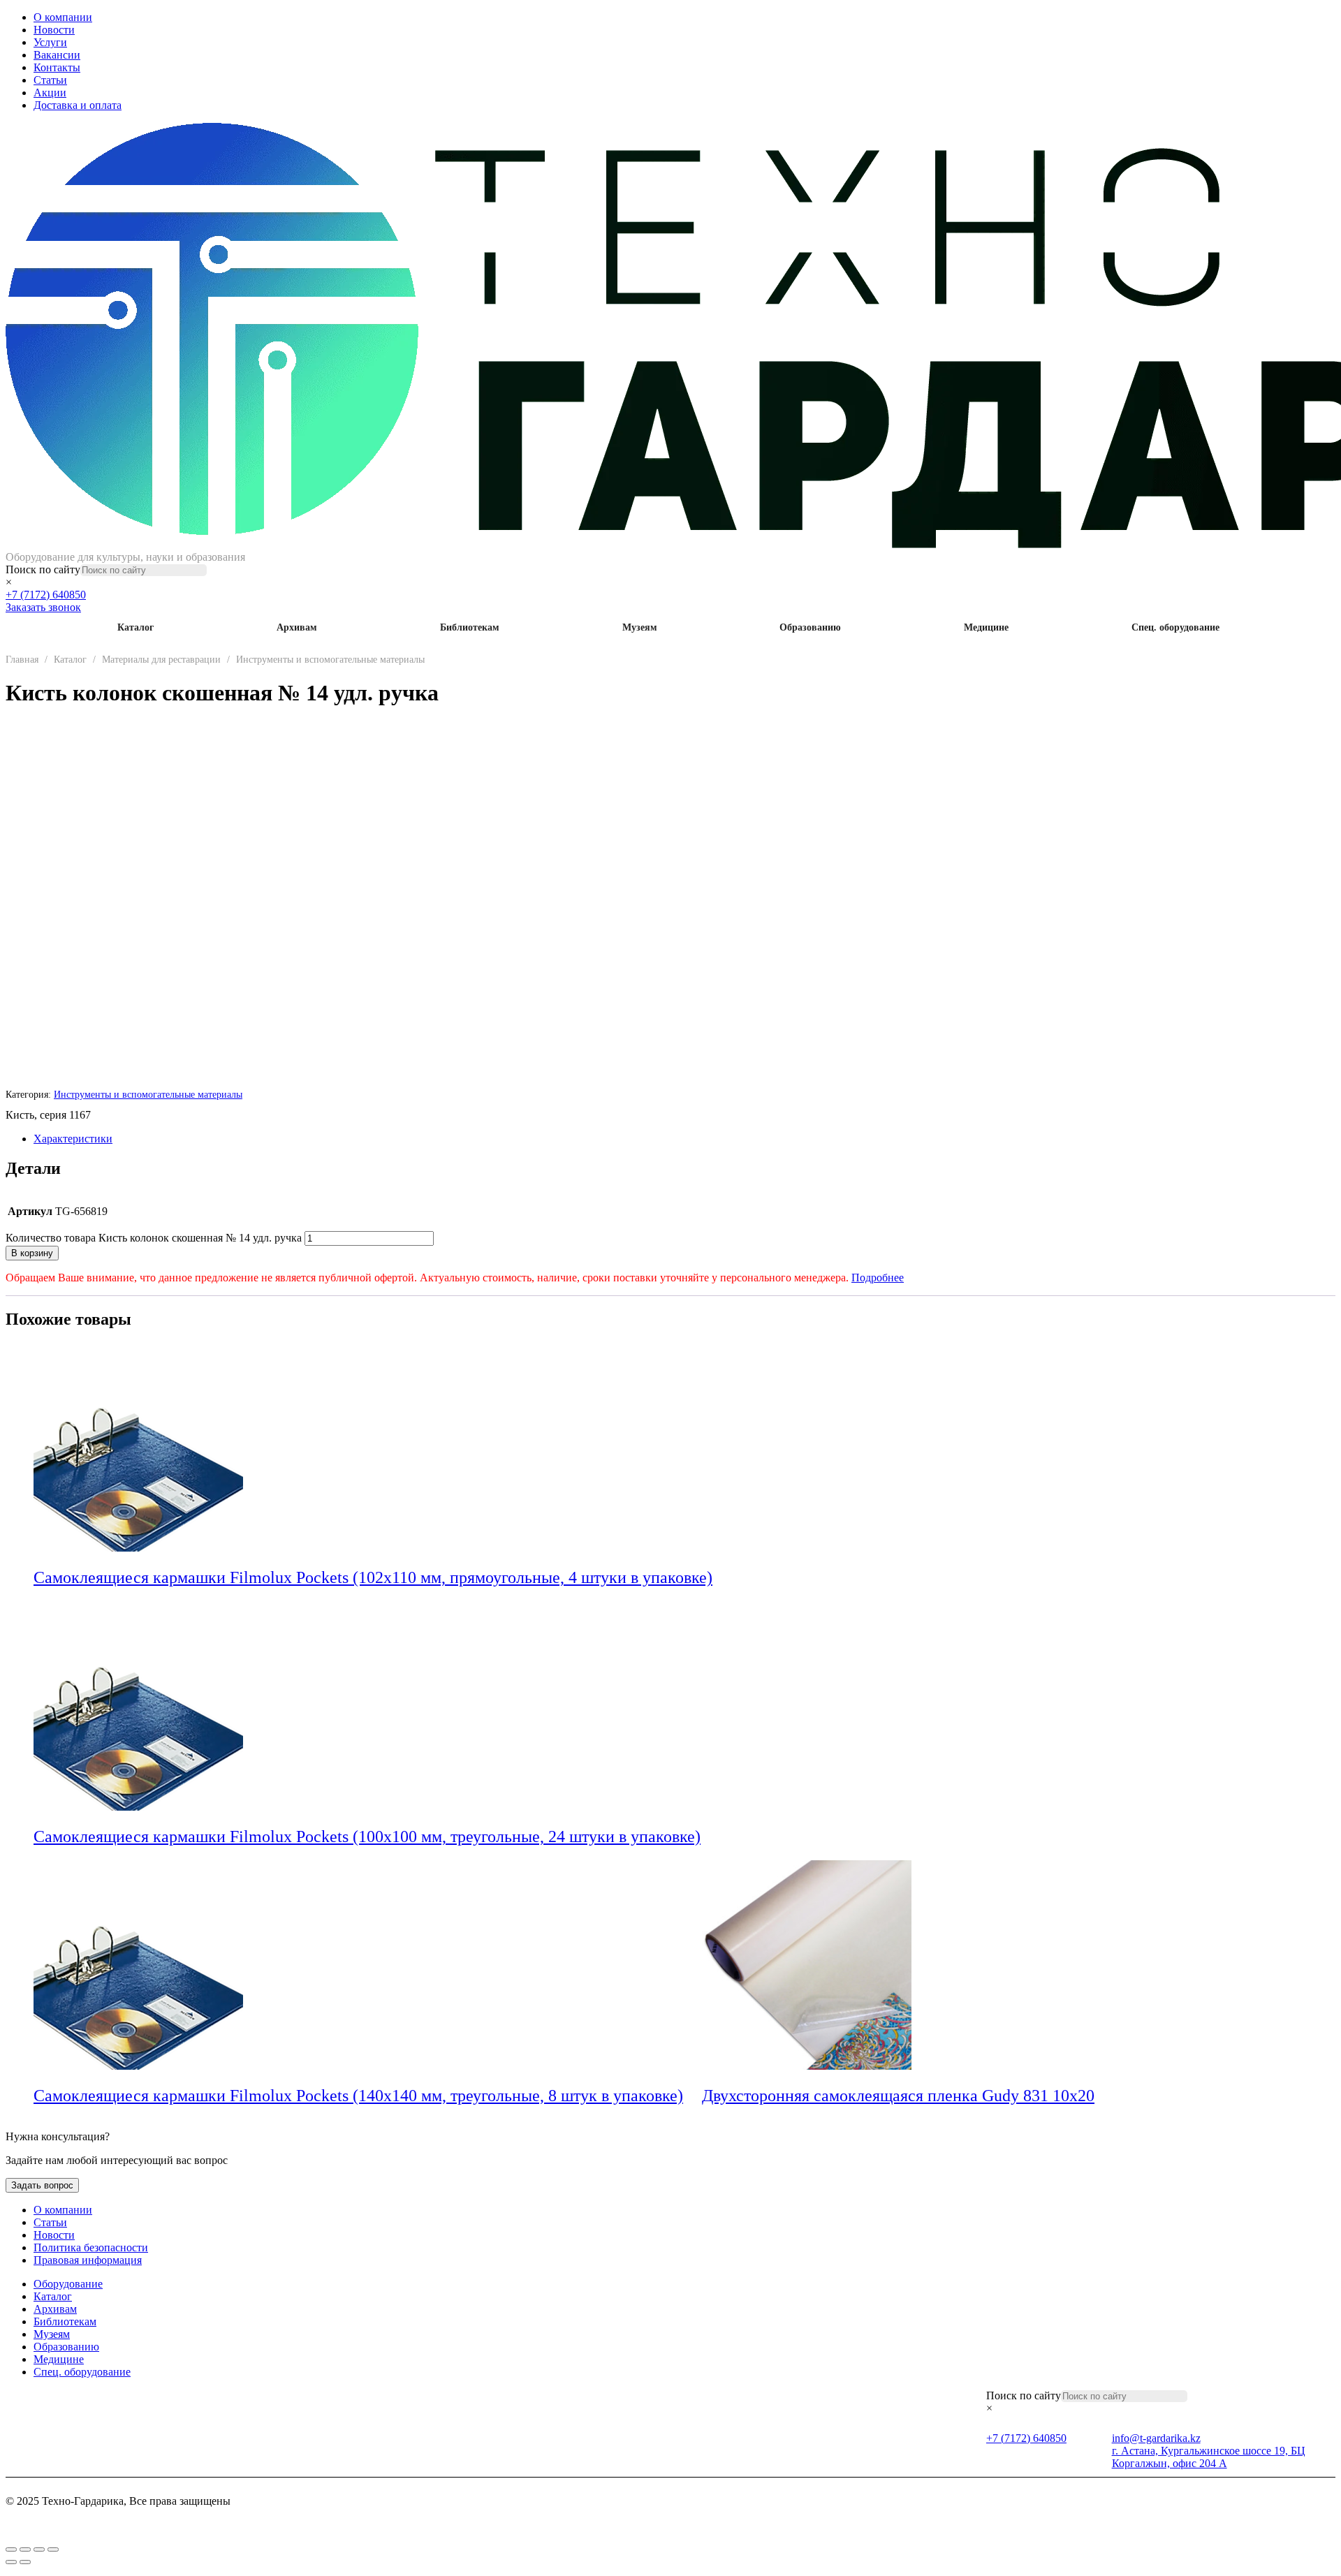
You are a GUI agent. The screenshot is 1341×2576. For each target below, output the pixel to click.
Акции (50, 93)
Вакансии (57, 55)
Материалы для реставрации (161, 660)
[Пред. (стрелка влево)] (11, 2562)
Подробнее (878, 1278)
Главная (22, 660)
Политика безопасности (91, 2247)
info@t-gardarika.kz (1156, 2438)
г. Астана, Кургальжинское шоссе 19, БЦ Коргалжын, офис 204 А (1209, 2457)
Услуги (50, 42)
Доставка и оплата (78, 105)
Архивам (297, 627)
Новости (54, 30)
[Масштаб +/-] (11, 2549)
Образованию (810, 627)
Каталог (135, 627)
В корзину (32, 1253)
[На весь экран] (25, 2549)
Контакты (57, 67)
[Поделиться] (39, 2549)
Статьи (50, 80)
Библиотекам (470, 627)
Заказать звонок (43, 607)
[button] (722, 1579)
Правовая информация (88, 2260)
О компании (63, 17)
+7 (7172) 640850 (46, 595)
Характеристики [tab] (73, 1139)
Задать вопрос (42, 2185)
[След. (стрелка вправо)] (25, 2562)
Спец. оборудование (1175, 627)
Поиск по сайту (43, 569)
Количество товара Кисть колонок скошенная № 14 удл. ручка (154, 1238)
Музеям (640, 627)
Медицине (986, 627)
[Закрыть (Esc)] (53, 2549)
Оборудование (68, 2284)
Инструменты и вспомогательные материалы (330, 660)
